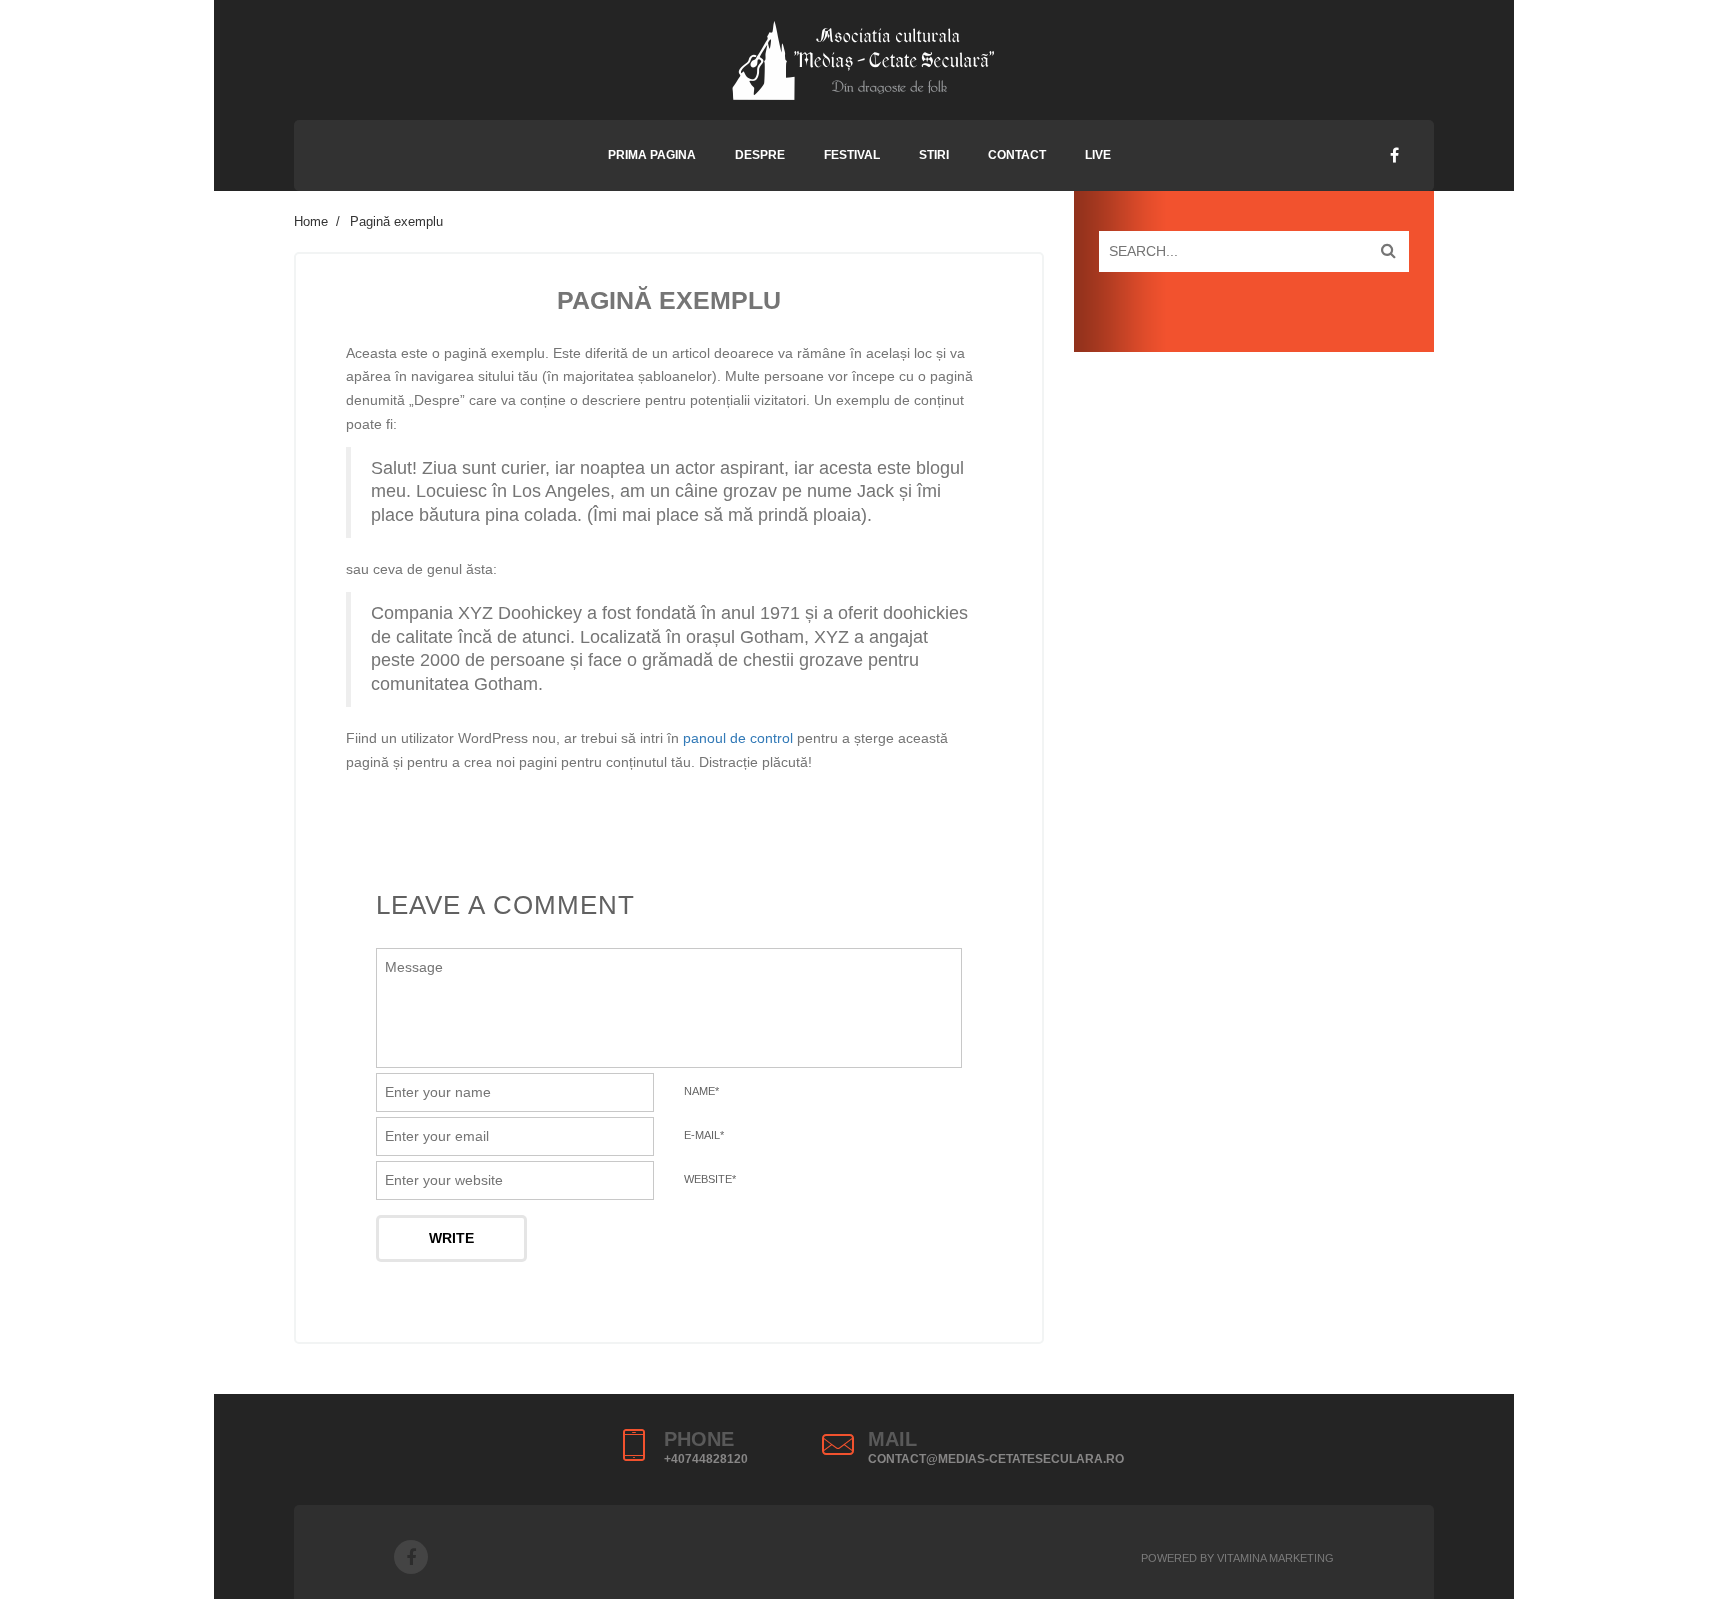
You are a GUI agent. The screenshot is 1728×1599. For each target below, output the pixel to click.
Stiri (934, 155)
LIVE (1098, 155)
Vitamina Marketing (1275, 1558)
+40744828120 (706, 1459)
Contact (1017, 155)
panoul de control (738, 738)
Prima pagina (652, 155)
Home (311, 221)
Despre (760, 155)
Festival (852, 155)
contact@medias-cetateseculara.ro (996, 1459)
